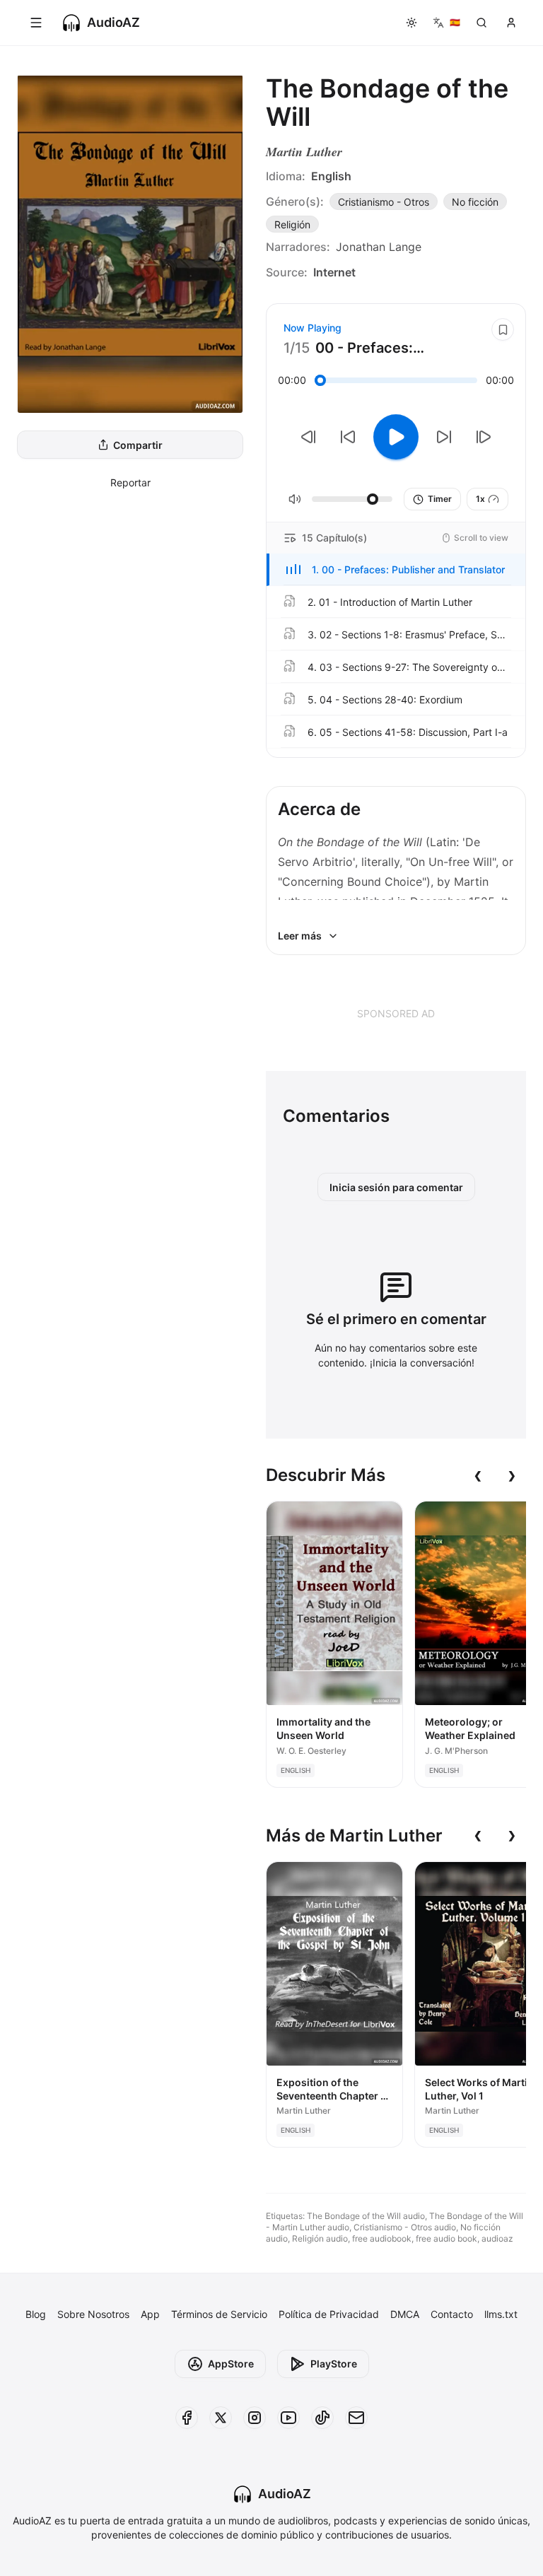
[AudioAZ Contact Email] (356, 2418)
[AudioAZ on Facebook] (187, 2418)
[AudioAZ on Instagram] (255, 2418)
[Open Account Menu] (511, 23)
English (331, 176)
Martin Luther (304, 152)
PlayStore (334, 2364)
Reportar (130, 482)
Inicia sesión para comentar (396, 1187)
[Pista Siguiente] (484, 437)
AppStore (231, 2364)
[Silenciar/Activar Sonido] (295, 499)
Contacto (452, 2314)
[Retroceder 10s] (348, 437)
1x (480, 499)
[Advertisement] (396, 1013)
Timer (440, 499)
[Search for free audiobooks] (481, 23)
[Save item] (503, 329)
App (150, 2314)
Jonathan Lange (379, 247)
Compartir (138, 445)
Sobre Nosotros (93, 2314)
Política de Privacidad (329, 2314)
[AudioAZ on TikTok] (322, 2418)
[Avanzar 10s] (444, 437)
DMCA (405, 2314)
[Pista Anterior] (308, 437)
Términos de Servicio (219, 2314)
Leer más (300, 936)
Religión (292, 224)
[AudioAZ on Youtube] (288, 2418)
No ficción (475, 202)
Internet (334, 272)
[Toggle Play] (396, 437)
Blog (36, 2314)
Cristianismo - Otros (384, 202)
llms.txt (501, 2314)
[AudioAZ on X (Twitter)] (221, 2418)
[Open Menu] (36, 23)
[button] (396, 570)
